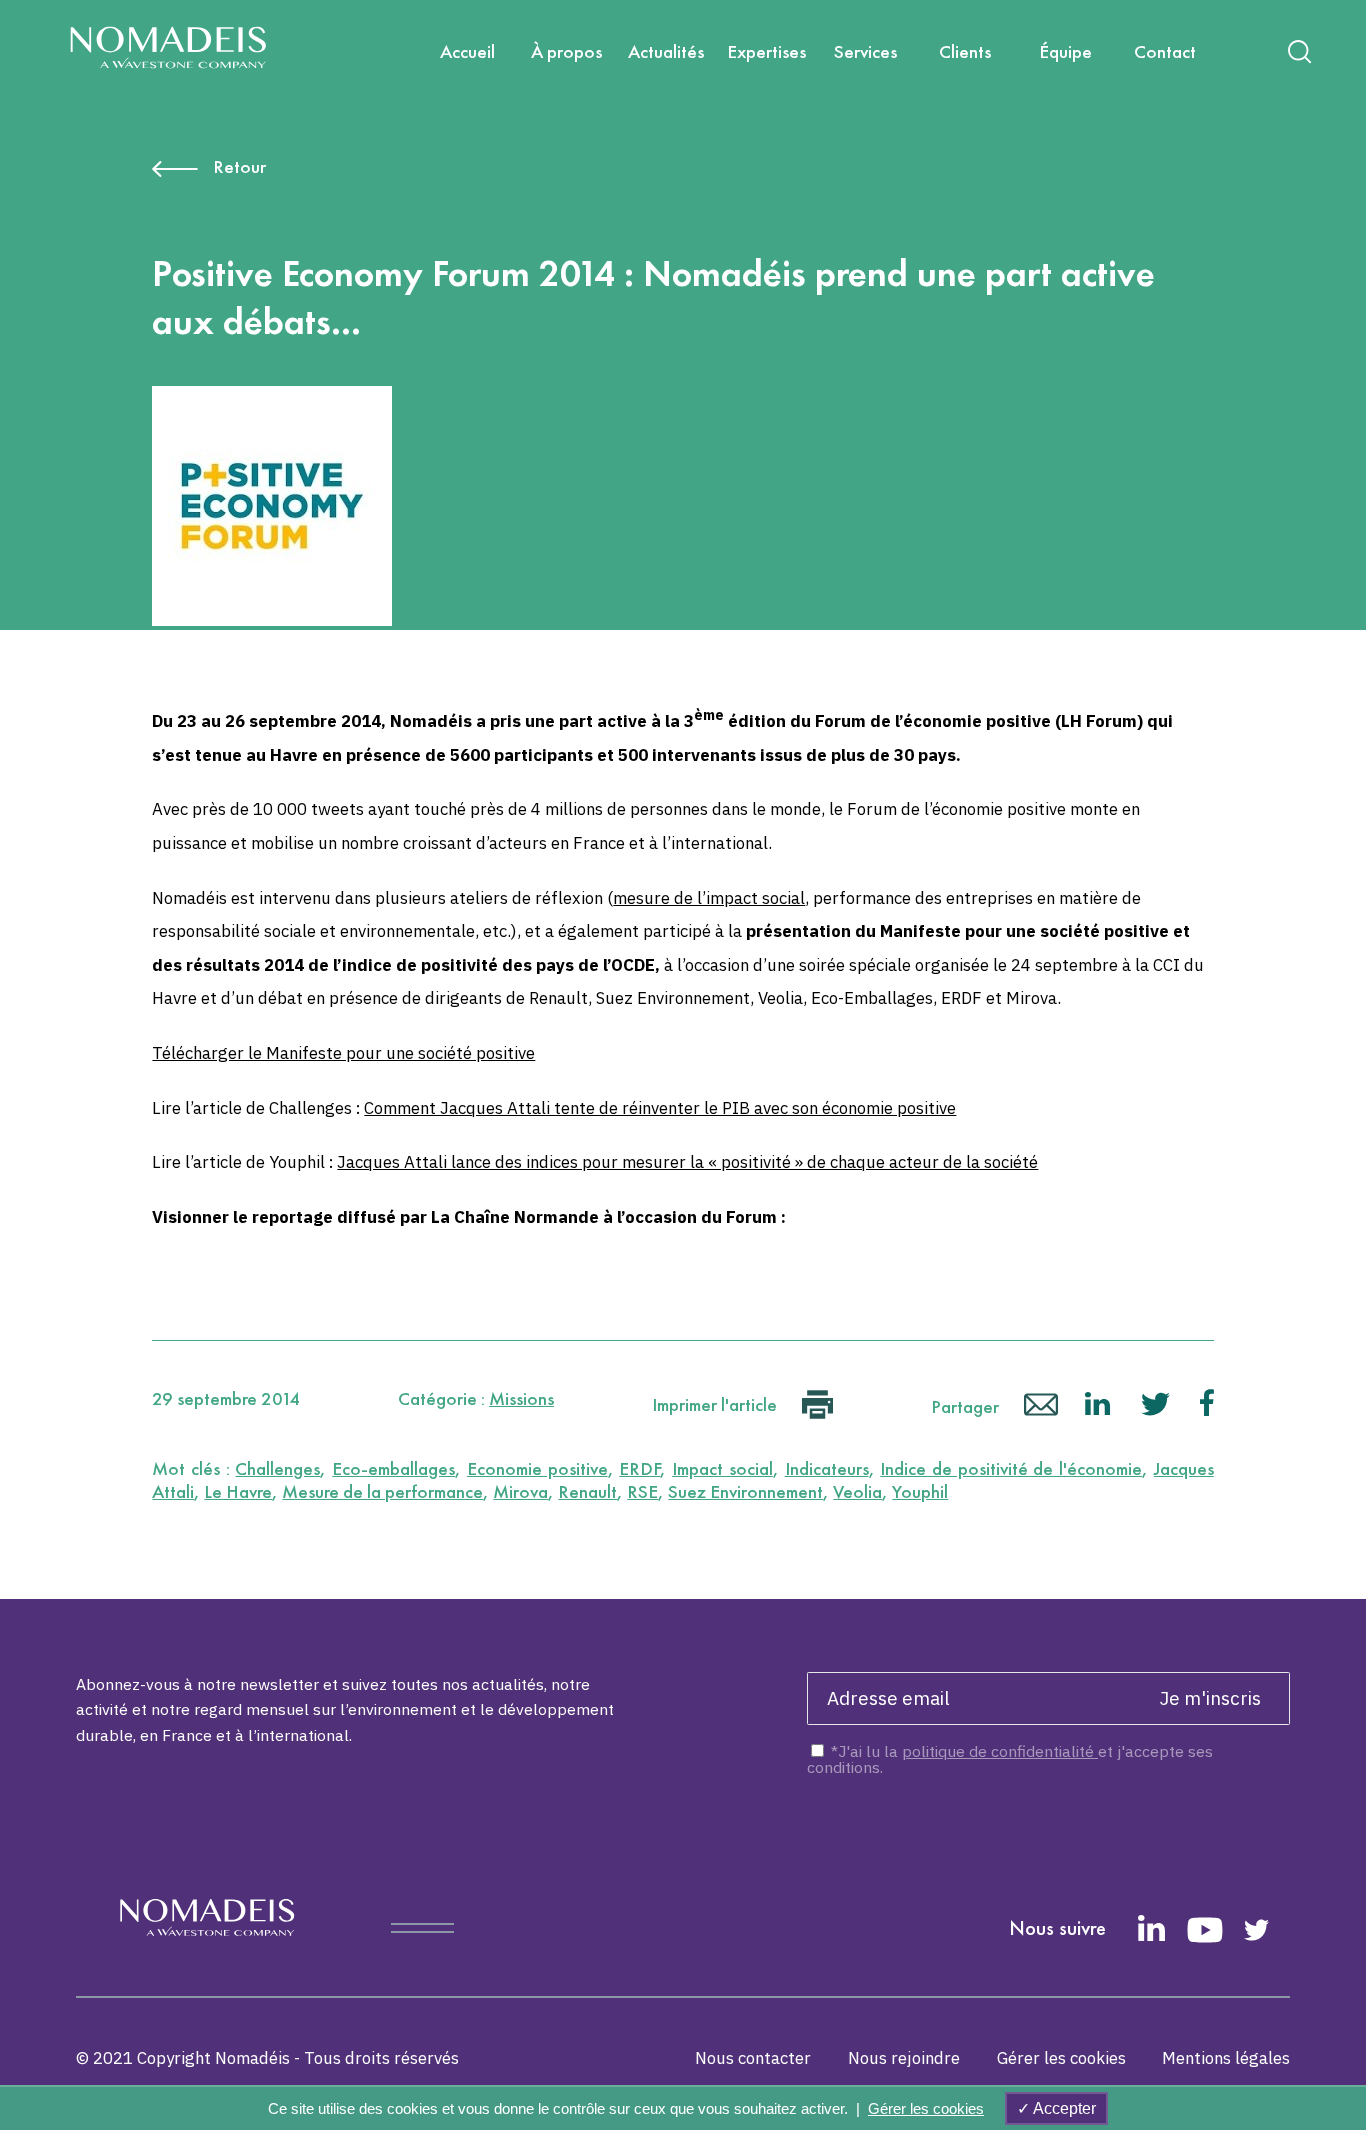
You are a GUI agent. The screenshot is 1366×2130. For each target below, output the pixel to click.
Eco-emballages (393, 1468)
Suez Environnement (745, 1491)
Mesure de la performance (382, 1491)
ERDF (639, 1468)
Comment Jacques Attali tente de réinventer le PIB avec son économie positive (660, 1108)
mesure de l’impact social (709, 898)
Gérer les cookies (1061, 2058)
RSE (642, 1491)
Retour (239, 166)
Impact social (722, 1468)
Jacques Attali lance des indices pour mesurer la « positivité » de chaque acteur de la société (687, 1162)
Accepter (1063, 2108)
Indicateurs (827, 1468)
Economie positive (537, 1468)
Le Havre (238, 1491)
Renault (587, 1491)
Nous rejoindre (904, 2058)
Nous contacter (753, 2058)
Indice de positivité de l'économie (1011, 1468)
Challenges (277, 1468)
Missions (521, 1398)
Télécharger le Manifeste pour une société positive (343, 1053)
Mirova (520, 1491)
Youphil (920, 1491)
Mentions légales (1226, 2058)
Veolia (857, 1491)
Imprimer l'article (716, 1404)
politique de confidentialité (1000, 1751)
